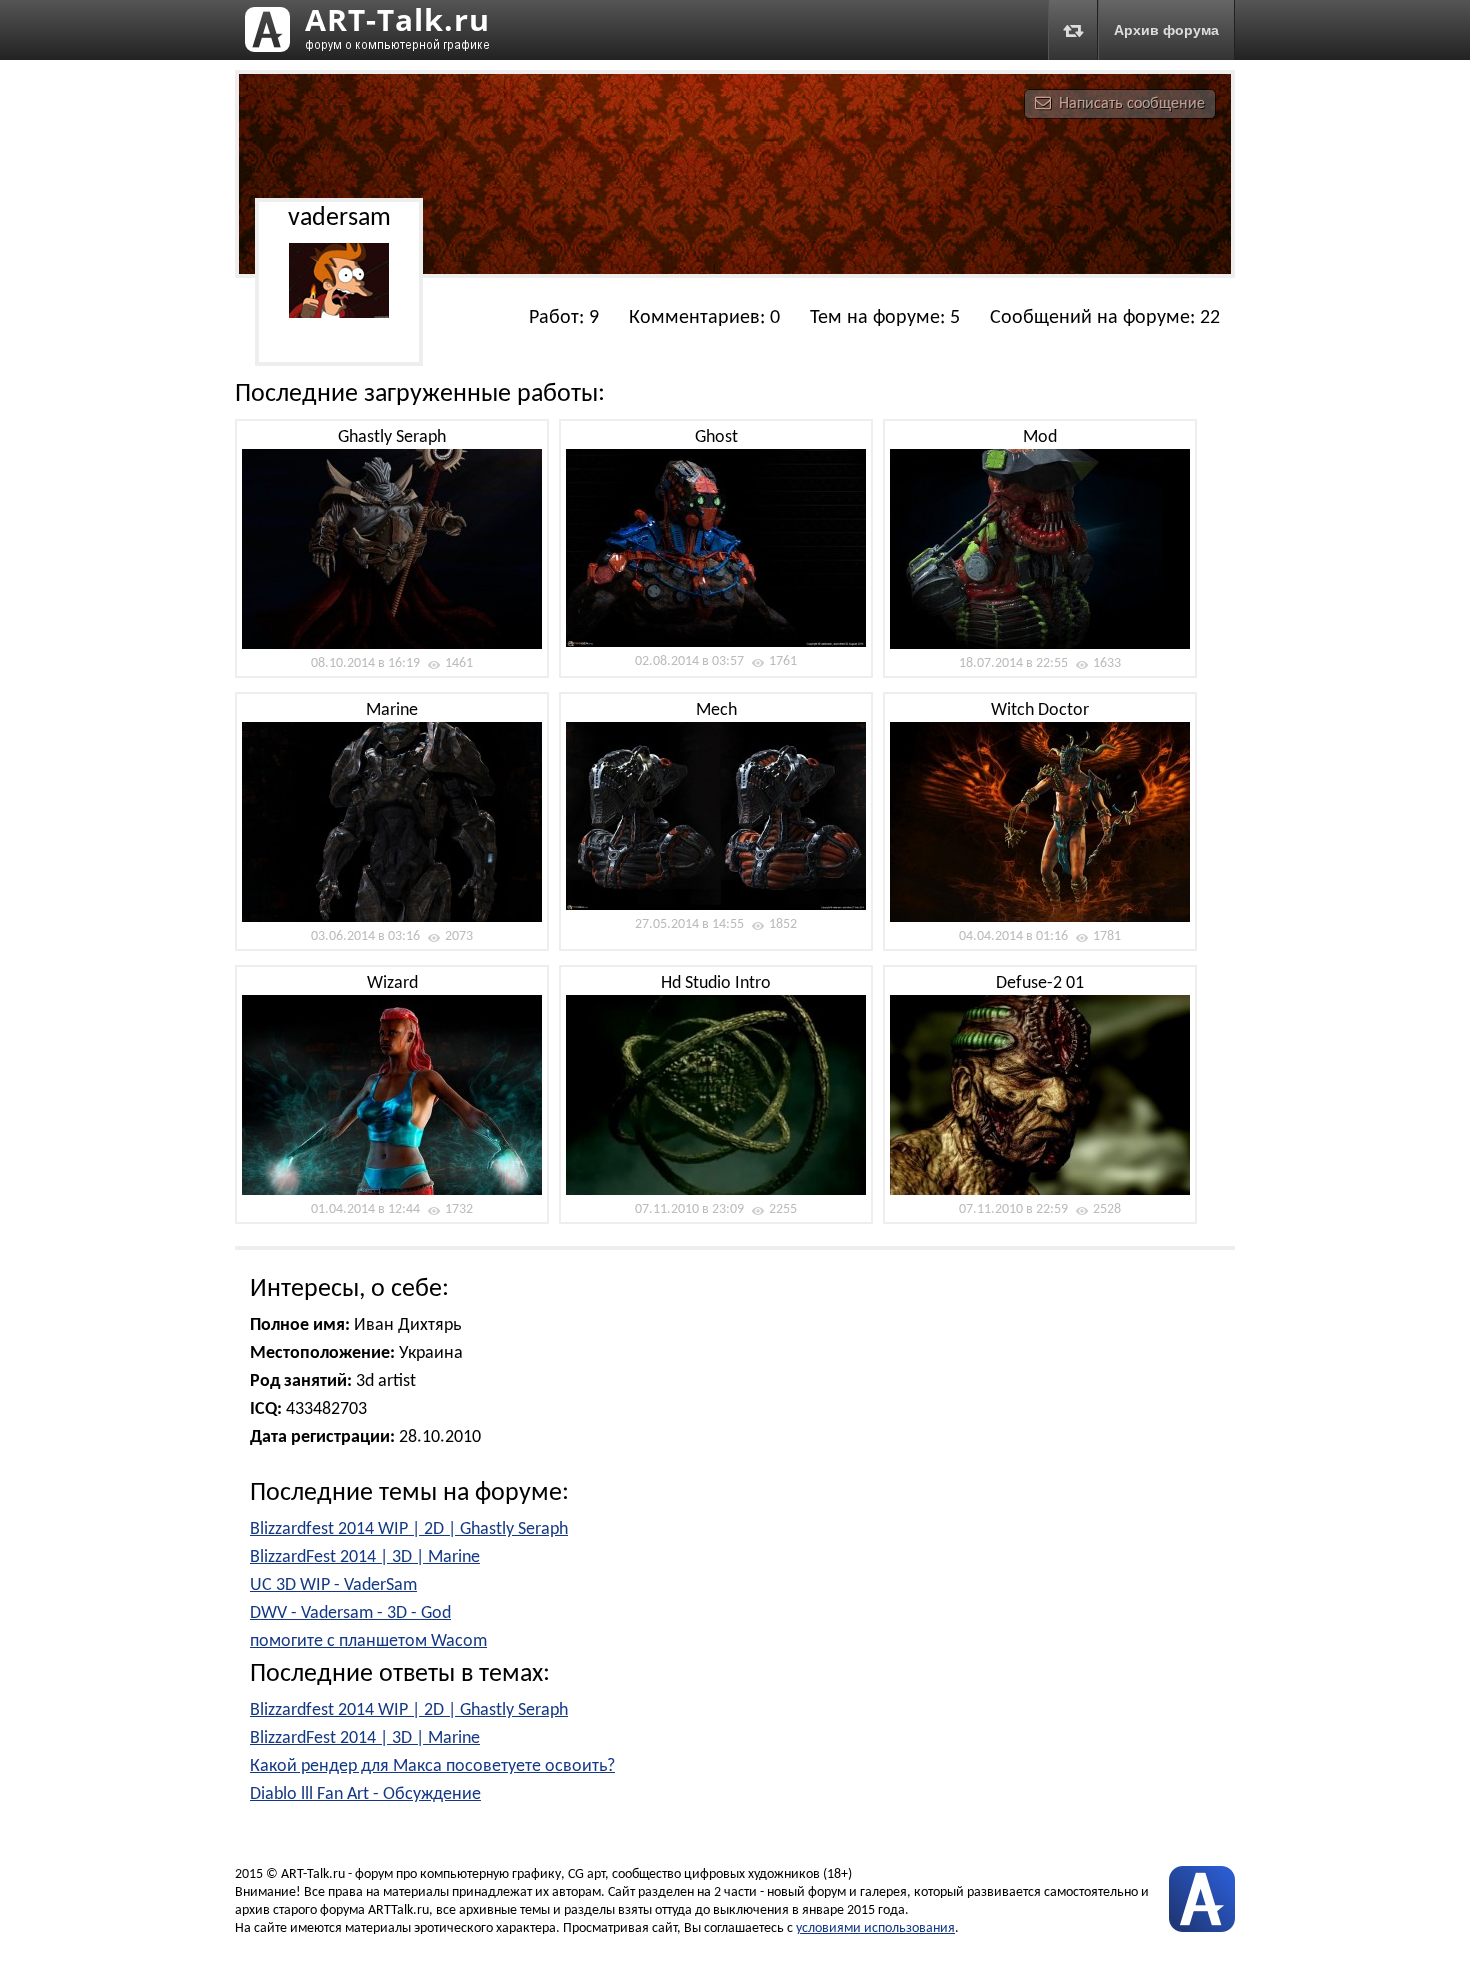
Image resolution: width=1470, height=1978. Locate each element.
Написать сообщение (1132, 104)
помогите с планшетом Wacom (368, 1641)
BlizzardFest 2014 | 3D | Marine (365, 1557)
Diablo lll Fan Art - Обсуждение (365, 1794)
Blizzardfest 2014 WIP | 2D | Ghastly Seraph (409, 1529)
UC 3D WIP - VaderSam (333, 1585)
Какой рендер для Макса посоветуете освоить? (432, 1766)
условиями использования (875, 1928)
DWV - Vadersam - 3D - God (350, 1613)
